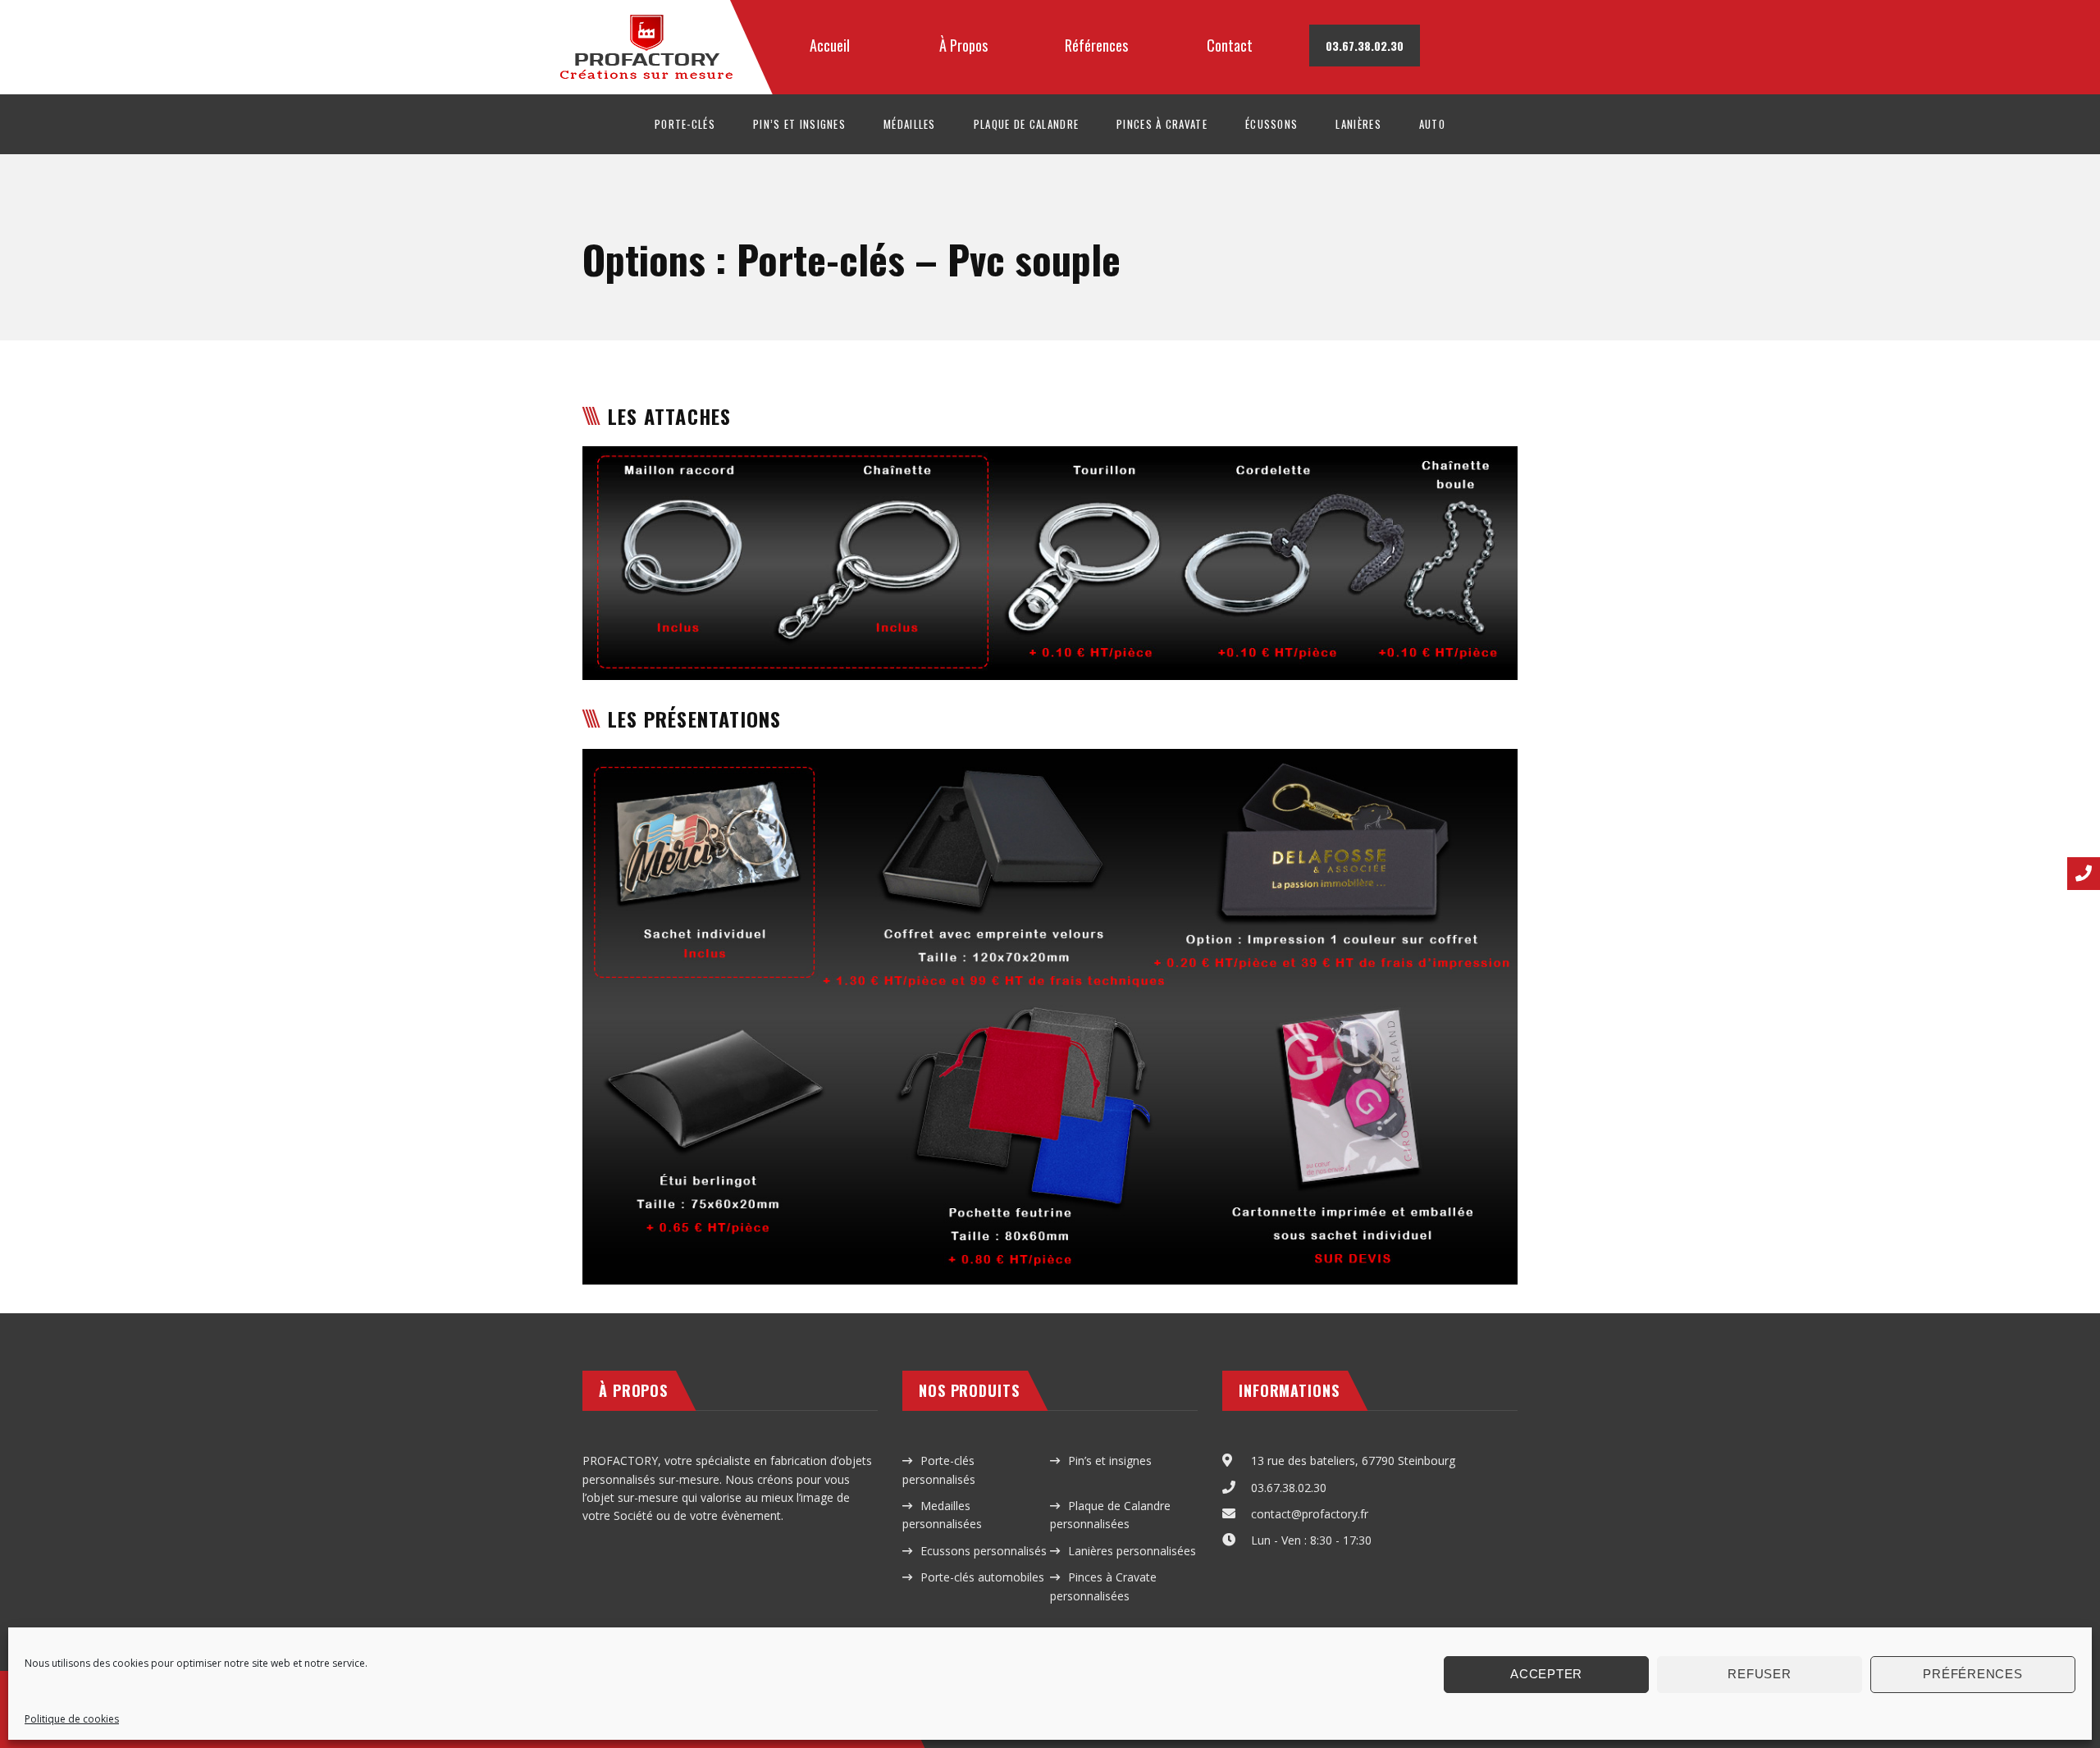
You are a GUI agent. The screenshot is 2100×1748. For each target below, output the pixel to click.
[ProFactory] (654, 17)
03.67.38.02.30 (1289, 1488)
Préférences (1972, 1674)
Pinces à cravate (1162, 124)
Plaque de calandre (1026, 124)
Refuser (1759, 1674)
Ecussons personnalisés (984, 1551)
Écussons (1271, 124)
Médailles (910, 124)
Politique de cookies (72, 1719)
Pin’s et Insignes (799, 124)
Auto (1432, 124)
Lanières (1358, 124)
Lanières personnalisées (1132, 1551)
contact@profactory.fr (1310, 1514)
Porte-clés (685, 124)
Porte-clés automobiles (982, 1577)
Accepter (1546, 1674)
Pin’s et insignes (1110, 1460)
